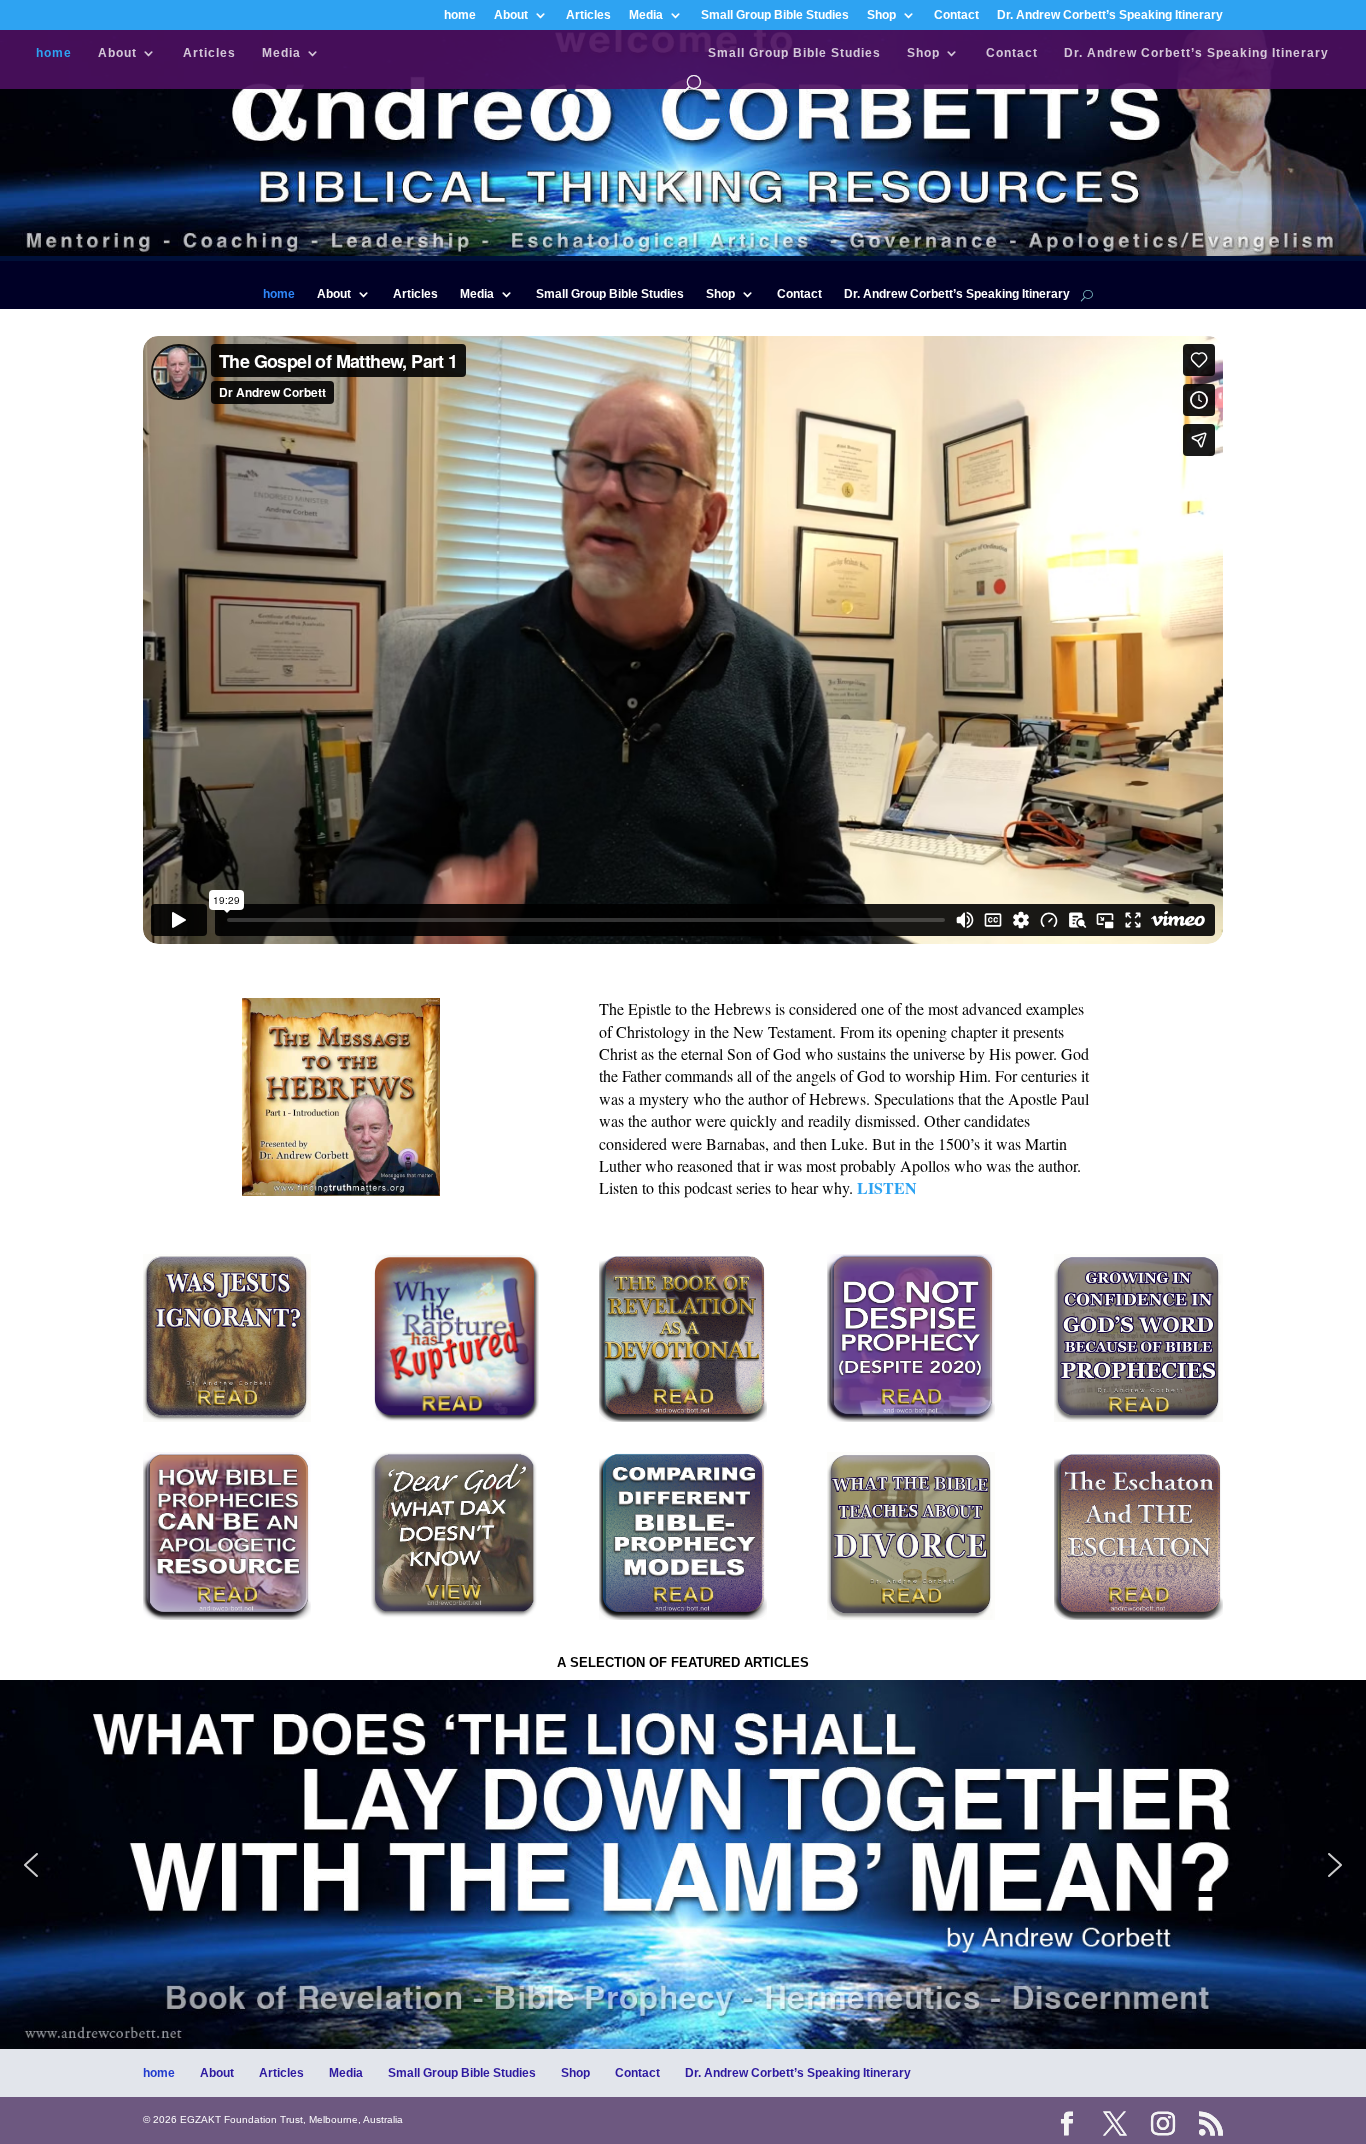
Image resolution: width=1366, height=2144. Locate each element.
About (511, 15)
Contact (956, 15)
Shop (881, 15)
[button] (683, 1864)
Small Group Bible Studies (775, 15)
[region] (683, 1864)
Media (646, 15)
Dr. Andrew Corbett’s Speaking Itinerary (1110, 15)
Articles (588, 15)
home (460, 15)
